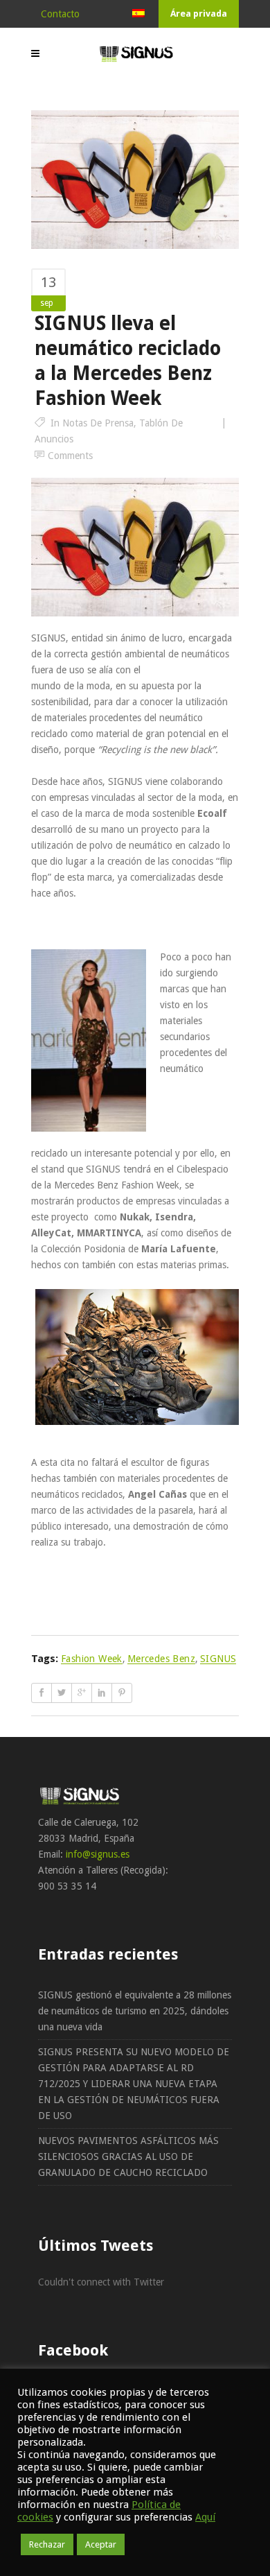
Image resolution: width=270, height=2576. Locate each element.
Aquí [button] (205, 2517)
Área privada (199, 14)
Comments (70, 456)
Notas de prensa (98, 423)
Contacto (60, 14)
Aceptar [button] (101, 2544)
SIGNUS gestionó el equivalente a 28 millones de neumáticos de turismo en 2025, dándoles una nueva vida (135, 2011)
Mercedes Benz (161, 1659)
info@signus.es (98, 1854)
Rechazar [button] (47, 2544)
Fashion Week (92, 1659)
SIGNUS (218, 1659)
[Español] (138, 14)
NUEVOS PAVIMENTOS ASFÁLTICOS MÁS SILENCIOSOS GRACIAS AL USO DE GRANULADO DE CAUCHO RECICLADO (128, 2156)
